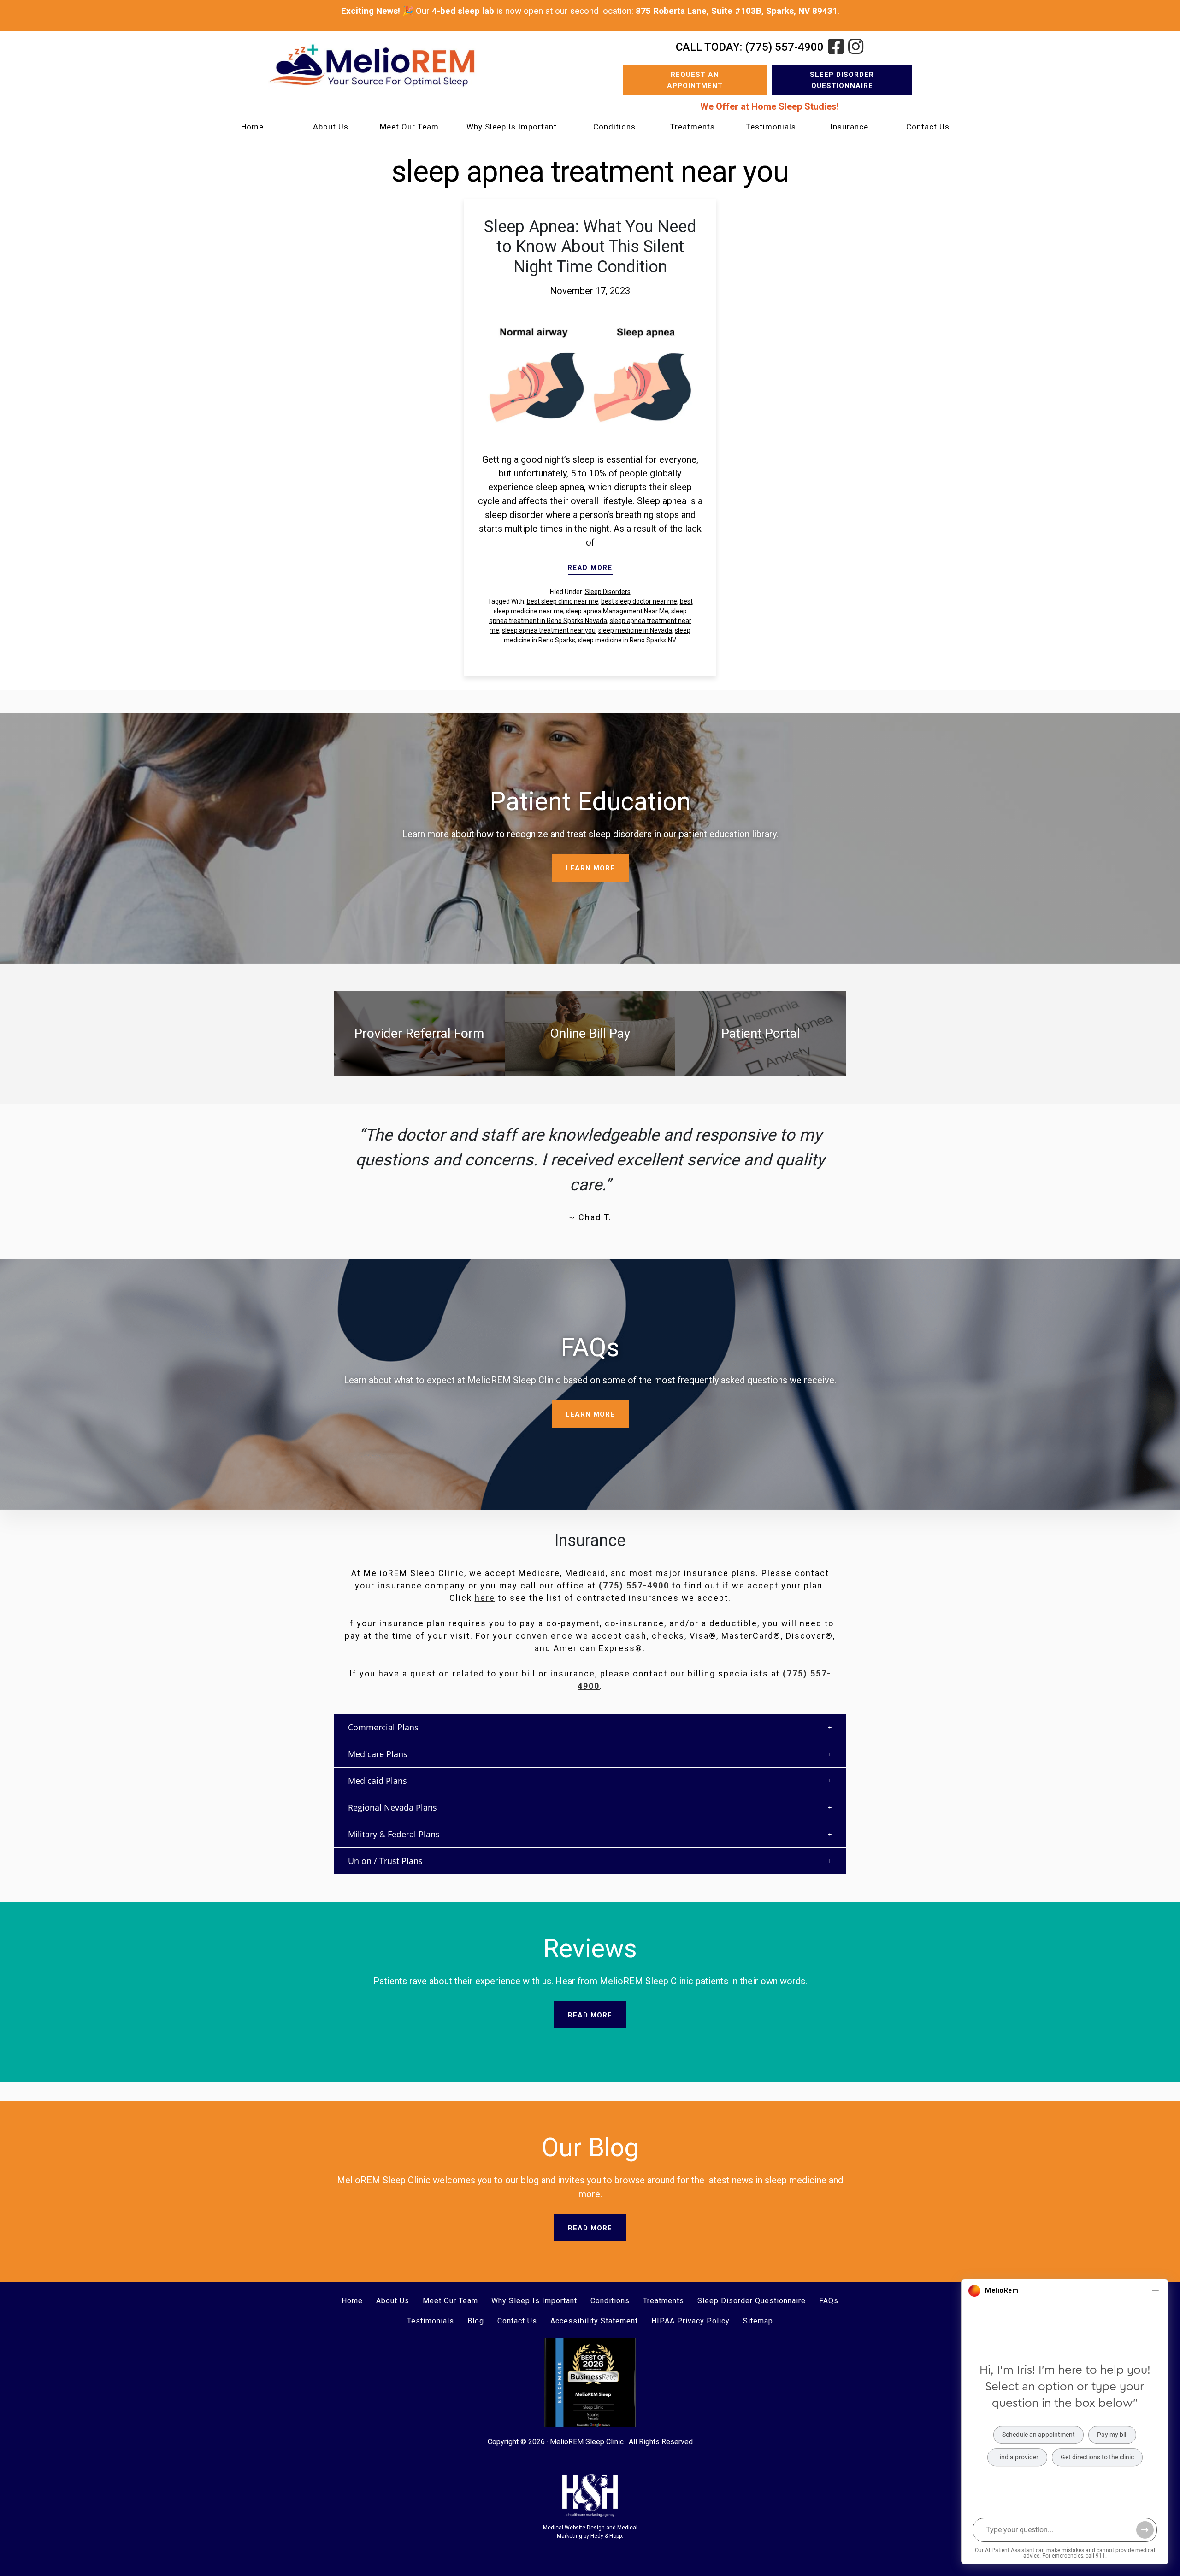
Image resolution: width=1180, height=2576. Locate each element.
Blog (476, 2321)
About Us (331, 127)
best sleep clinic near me (563, 601)
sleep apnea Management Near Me (617, 611)
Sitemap (758, 2321)
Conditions (614, 127)
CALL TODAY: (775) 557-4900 (750, 47)
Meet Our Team (409, 127)
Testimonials (771, 127)
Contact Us (928, 127)
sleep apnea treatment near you (549, 630)
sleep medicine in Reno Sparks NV (627, 640)
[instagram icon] (856, 47)
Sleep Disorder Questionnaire (842, 80)
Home (252, 127)
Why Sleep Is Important (512, 127)
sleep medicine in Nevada (635, 630)
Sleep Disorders (608, 592)
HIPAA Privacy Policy (690, 2321)
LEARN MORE (590, 868)
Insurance (849, 127)
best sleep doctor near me (639, 601)
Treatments (693, 127)
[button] (590, 1727)
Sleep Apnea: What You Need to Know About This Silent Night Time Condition (590, 247)
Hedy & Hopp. (607, 2536)
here (485, 1598)
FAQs (829, 2301)
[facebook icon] (836, 47)
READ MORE (590, 568)
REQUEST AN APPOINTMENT (695, 80)
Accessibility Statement (594, 2321)
